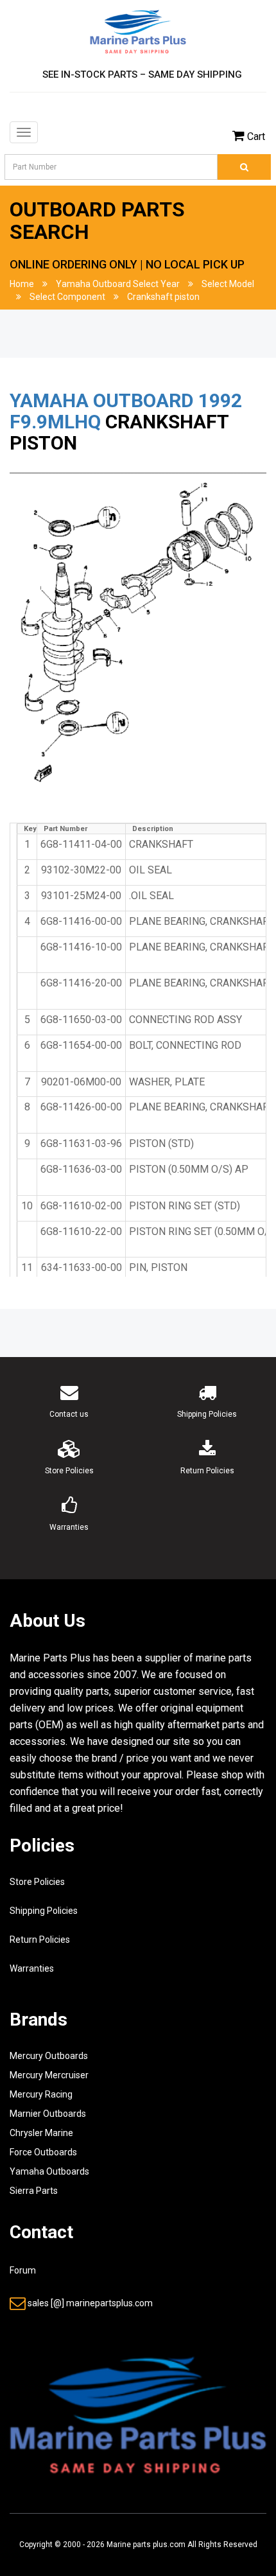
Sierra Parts (34, 2191)
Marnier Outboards (48, 2114)
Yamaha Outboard (102, 400)
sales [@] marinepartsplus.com (90, 2303)
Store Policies (37, 1882)
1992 (220, 400)
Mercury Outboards (49, 2056)
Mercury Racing (41, 2094)
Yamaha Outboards (49, 2171)
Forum (23, 2270)
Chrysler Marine (41, 2133)
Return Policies (40, 1940)
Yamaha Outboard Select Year (118, 284)
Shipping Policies (44, 1911)
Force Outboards (43, 2152)
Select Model (228, 284)
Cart (256, 136)
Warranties (32, 1968)
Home (22, 284)
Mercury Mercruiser (49, 2075)
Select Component (67, 297)
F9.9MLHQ (55, 422)
